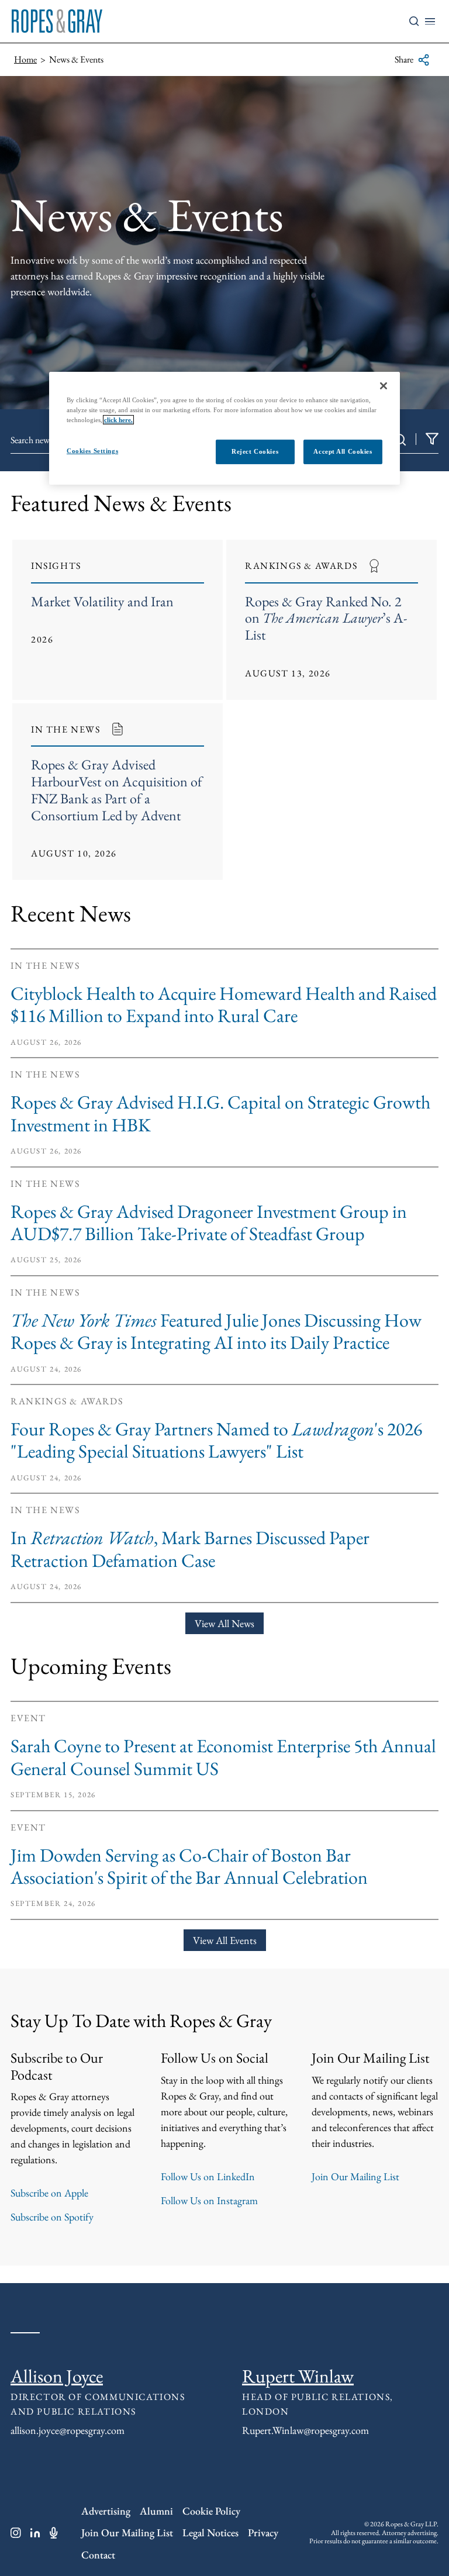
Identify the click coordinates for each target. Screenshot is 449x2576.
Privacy (263, 2532)
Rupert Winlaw (298, 2376)
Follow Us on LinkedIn (208, 2176)
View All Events (225, 1940)
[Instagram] (16, 2533)
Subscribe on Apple (49, 2193)
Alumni (156, 2511)
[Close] (384, 386)
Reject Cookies (255, 451)
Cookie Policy (211, 2511)
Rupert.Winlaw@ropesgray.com (305, 2430)
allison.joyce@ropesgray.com (68, 2430)
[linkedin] (35, 2533)
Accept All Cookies (343, 451)
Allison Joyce (57, 2376)
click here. (118, 420)
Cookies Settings (92, 451)
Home (25, 59)
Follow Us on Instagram (209, 2200)
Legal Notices (210, 2532)
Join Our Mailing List (355, 2176)
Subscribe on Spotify (52, 2217)
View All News (224, 1623)
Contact (98, 2555)
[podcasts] (54, 2533)
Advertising (106, 2511)
